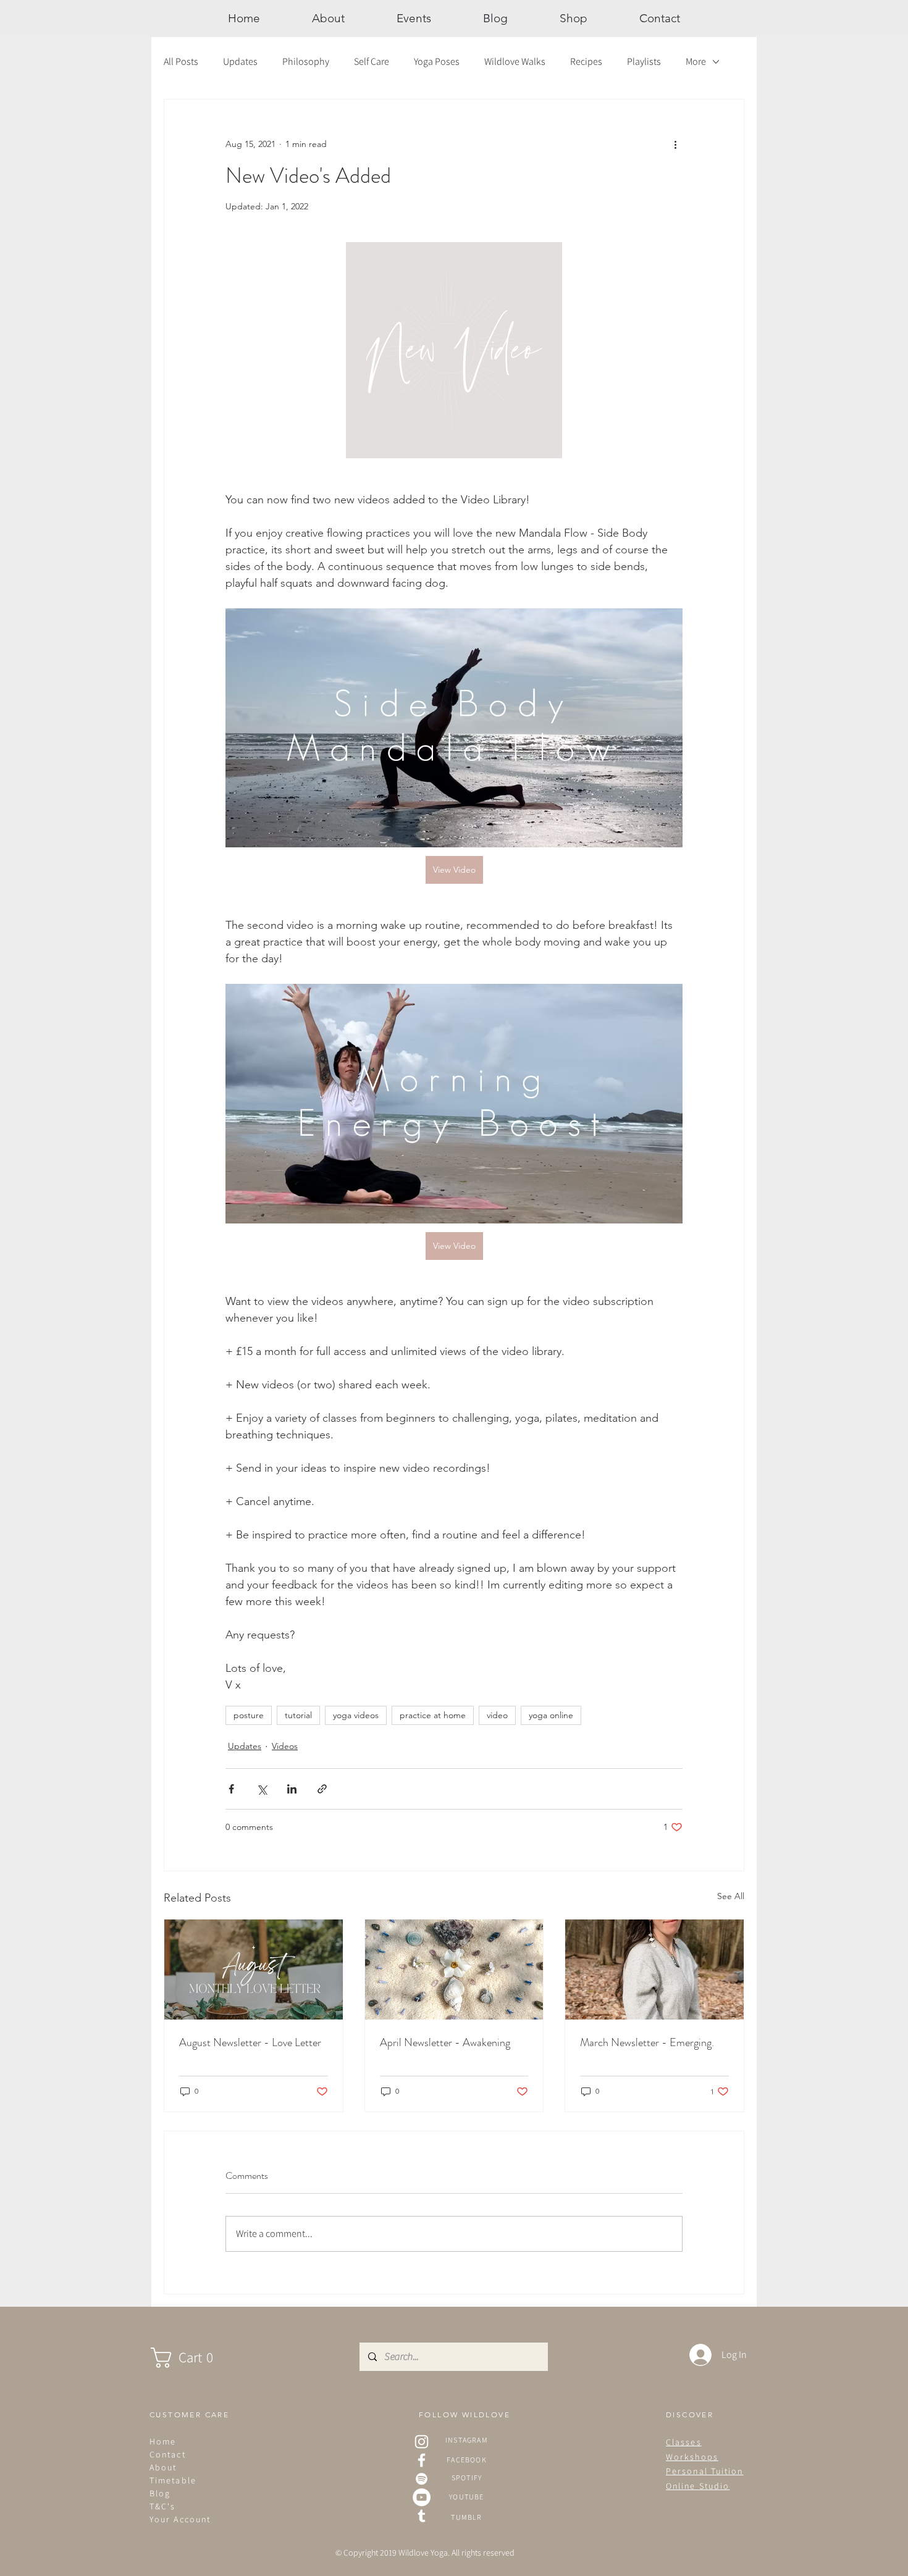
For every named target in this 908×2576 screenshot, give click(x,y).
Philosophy (306, 61)
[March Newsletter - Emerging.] (654, 1970)
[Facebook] (422, 2460)
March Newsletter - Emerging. (647, 2042)
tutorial (298, 1715)
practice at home (433, 1715)
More (696, 61)
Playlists (644, 61)
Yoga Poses (437, 61)
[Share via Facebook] (231, 1789)
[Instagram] (422, 2442)
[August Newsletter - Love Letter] (254, 1970)
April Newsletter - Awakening (445, 2042)
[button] (194, 2358)
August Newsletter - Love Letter (250, 2042)
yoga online (551, 1715)
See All (731, 1896)
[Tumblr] (422, 2516)
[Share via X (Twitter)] (262, 1789)
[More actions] (675, 144)
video (497, 1715)
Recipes (586, 61)
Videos (285, 1746)
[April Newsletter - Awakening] (454, 1970)
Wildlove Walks (515, 61)
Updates (240, 61)
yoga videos (356, 1715)
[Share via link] (322, 1789)
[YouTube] (422, 2497)
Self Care (372, 61)
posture (249, 1715)
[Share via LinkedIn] (292, 1789)
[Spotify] (422, 2479)
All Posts (181, 61)
